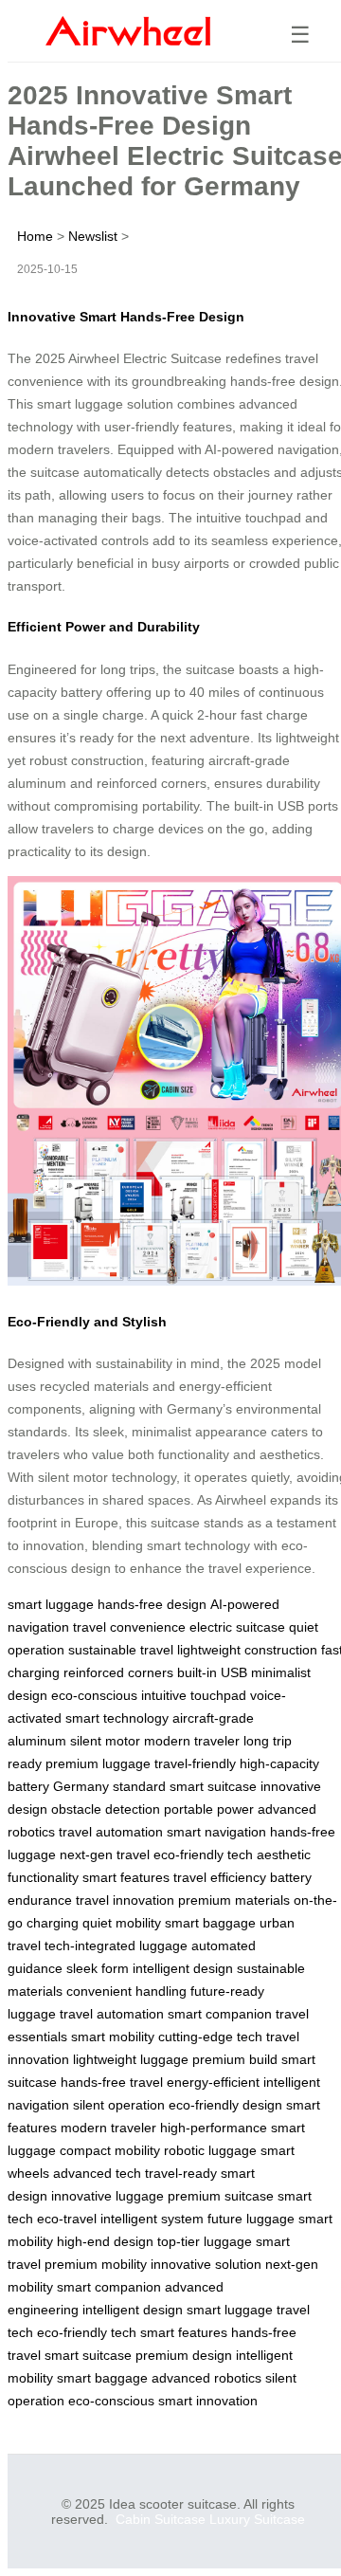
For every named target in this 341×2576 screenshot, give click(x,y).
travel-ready (181, 2173)
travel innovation (125, 1900)
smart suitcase (213, 1786)
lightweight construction (247, 1650)
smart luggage (51, 1604)
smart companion (220, 2014)
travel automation (111, 1832)
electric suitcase (237, 1627)
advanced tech (97, 2173)
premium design (184, 2355)
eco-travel (67, 2219)
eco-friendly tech (203, 1854)
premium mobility (96, 2264)
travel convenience (129, 1627)
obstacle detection (106, 1809)
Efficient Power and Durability (104, 627)
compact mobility (110, 2150)
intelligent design (183, 1968)
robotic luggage (210, 2150)
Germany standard (109, 1786)
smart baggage (210, 1923)
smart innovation (208, 2401)
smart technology (117, 1718)
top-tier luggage (205, 2241)
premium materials (234, 1900)
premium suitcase (221, 2196)
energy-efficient (213, 2082)
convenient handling (126, 1991)
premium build (235, 2059)
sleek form (98, 1968)
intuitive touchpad (194, 1695)
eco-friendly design (225, 2105)
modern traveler (192, 1741)
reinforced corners (118, 1672)
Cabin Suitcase (161, 2519)
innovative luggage (108, 2196)
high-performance (214, 2128)
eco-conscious (94, 1695)
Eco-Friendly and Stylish (87, 1322)
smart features (126, 1877)
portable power (209, 1809)
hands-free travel (112, 2082)
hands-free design (152, 1604)
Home (35, 236)
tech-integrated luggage (116, 1946)
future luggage (251, 2219)
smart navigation (216, 1832)
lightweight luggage (131, 2059)
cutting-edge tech (210, 2037)
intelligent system (152, 2219)
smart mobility (113, 2037)
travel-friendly (195, 1763)
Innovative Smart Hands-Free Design (126, 317)
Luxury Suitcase (257, 2519)
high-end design (105, 2241)
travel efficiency (220, 1877)
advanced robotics (206, 2378)
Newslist (93, 236)
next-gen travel (105, 1854)
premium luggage (98, 1763)
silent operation (119, 2105)
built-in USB (212, 1672)
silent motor (105, 1741)
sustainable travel (121, 1650)
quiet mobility (122, 1923)
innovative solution (206, 2264)
